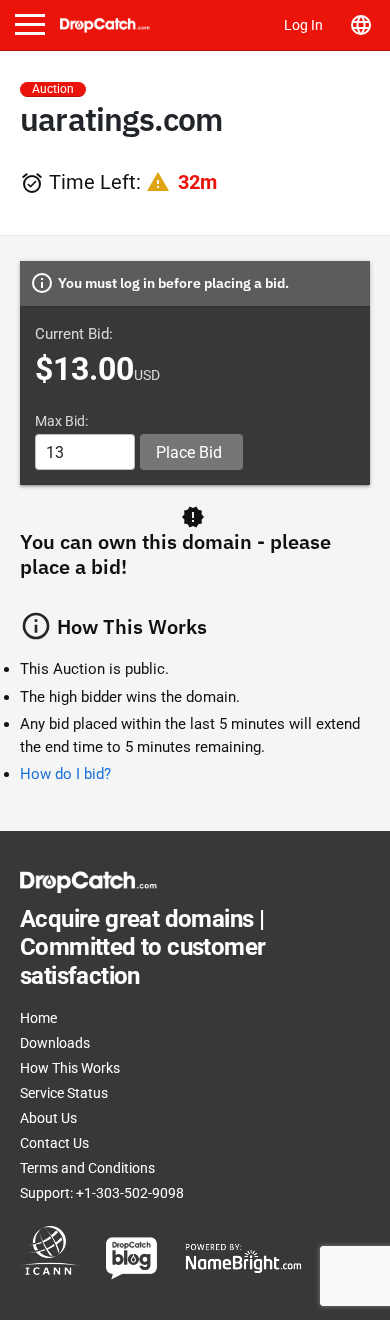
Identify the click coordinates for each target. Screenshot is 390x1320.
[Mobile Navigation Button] (30, 24)
